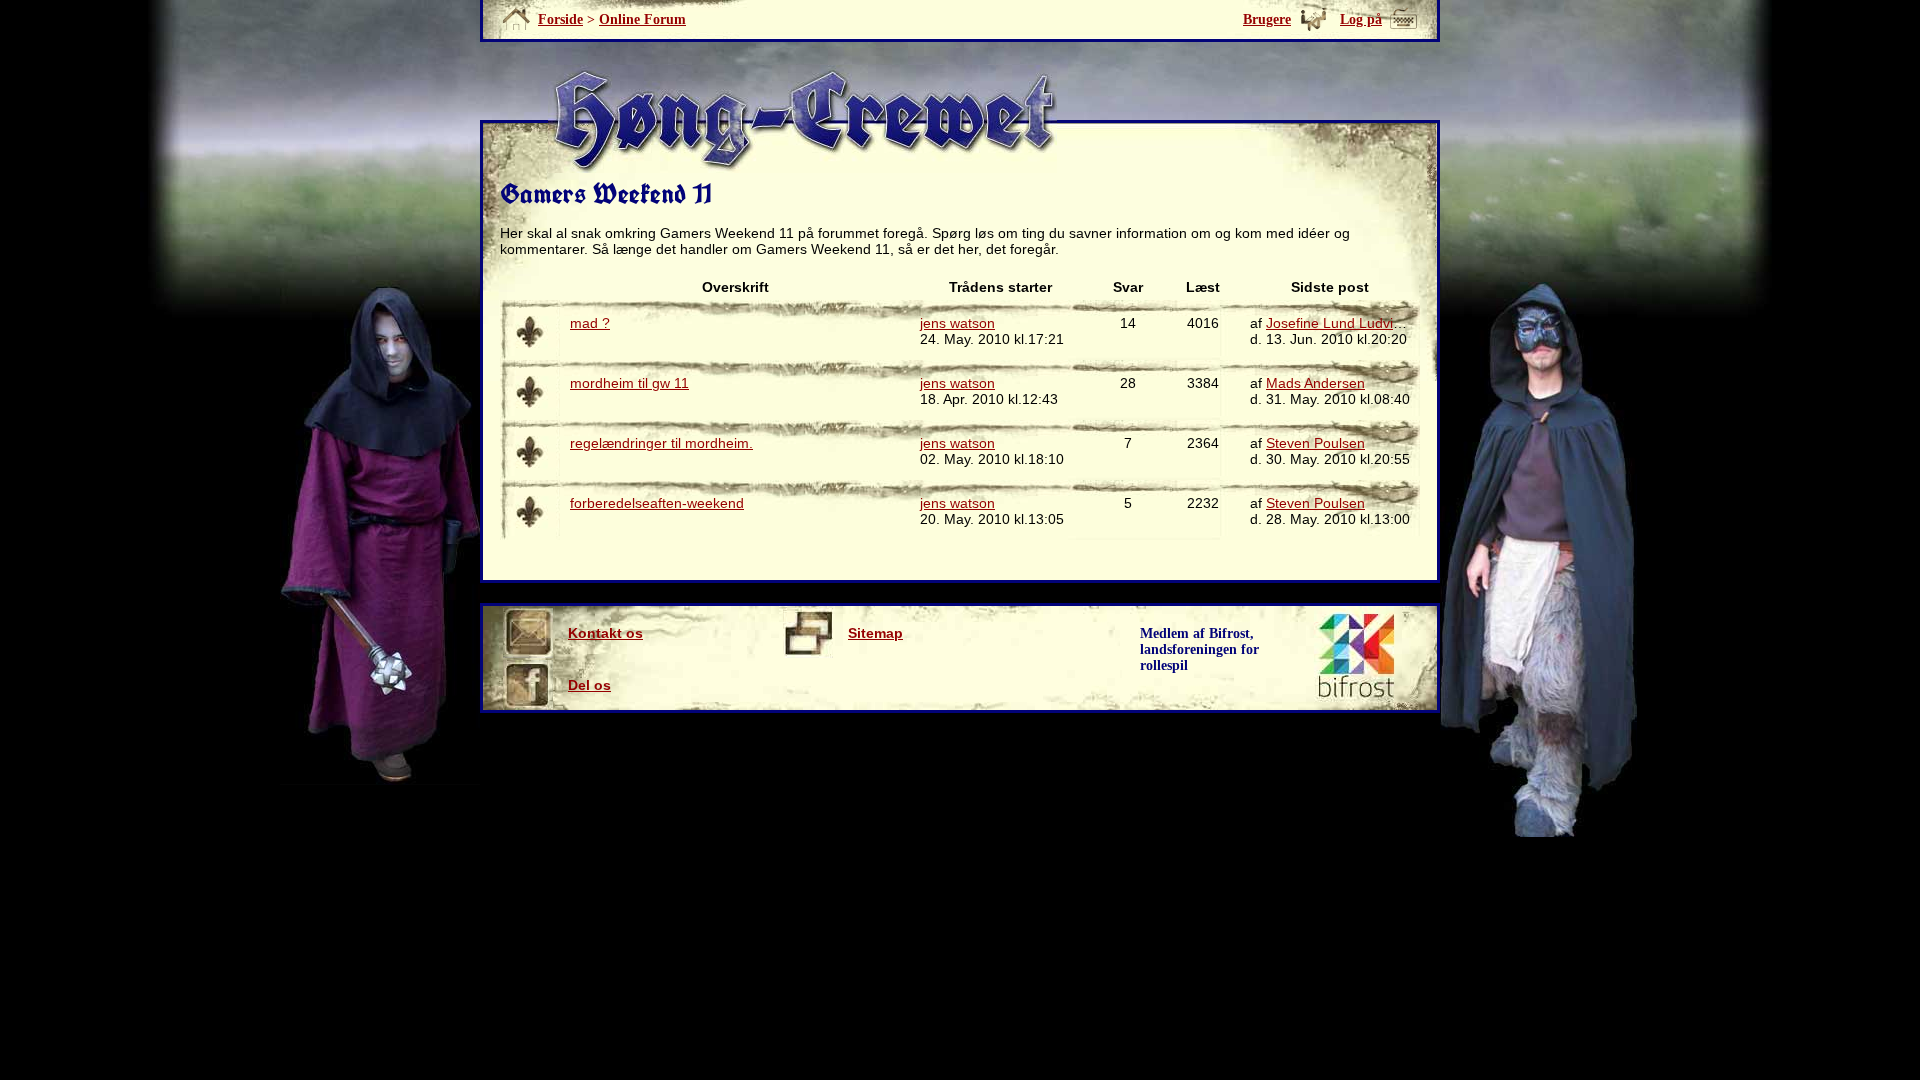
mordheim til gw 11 (629, 383)
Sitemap (875, 633)
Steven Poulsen (1315, 443)
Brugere (1267, 19)
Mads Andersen (1315, 383)
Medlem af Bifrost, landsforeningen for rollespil (1199, 649)
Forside (560, 19)
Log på (1361, 19)
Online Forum (642, 19)
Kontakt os (605, 633)
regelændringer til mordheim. (661, 443)
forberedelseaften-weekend (657, 503)
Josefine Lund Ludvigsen (1345, 323)
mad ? (590, 323)
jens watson (957, 323)
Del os (589, 685)
